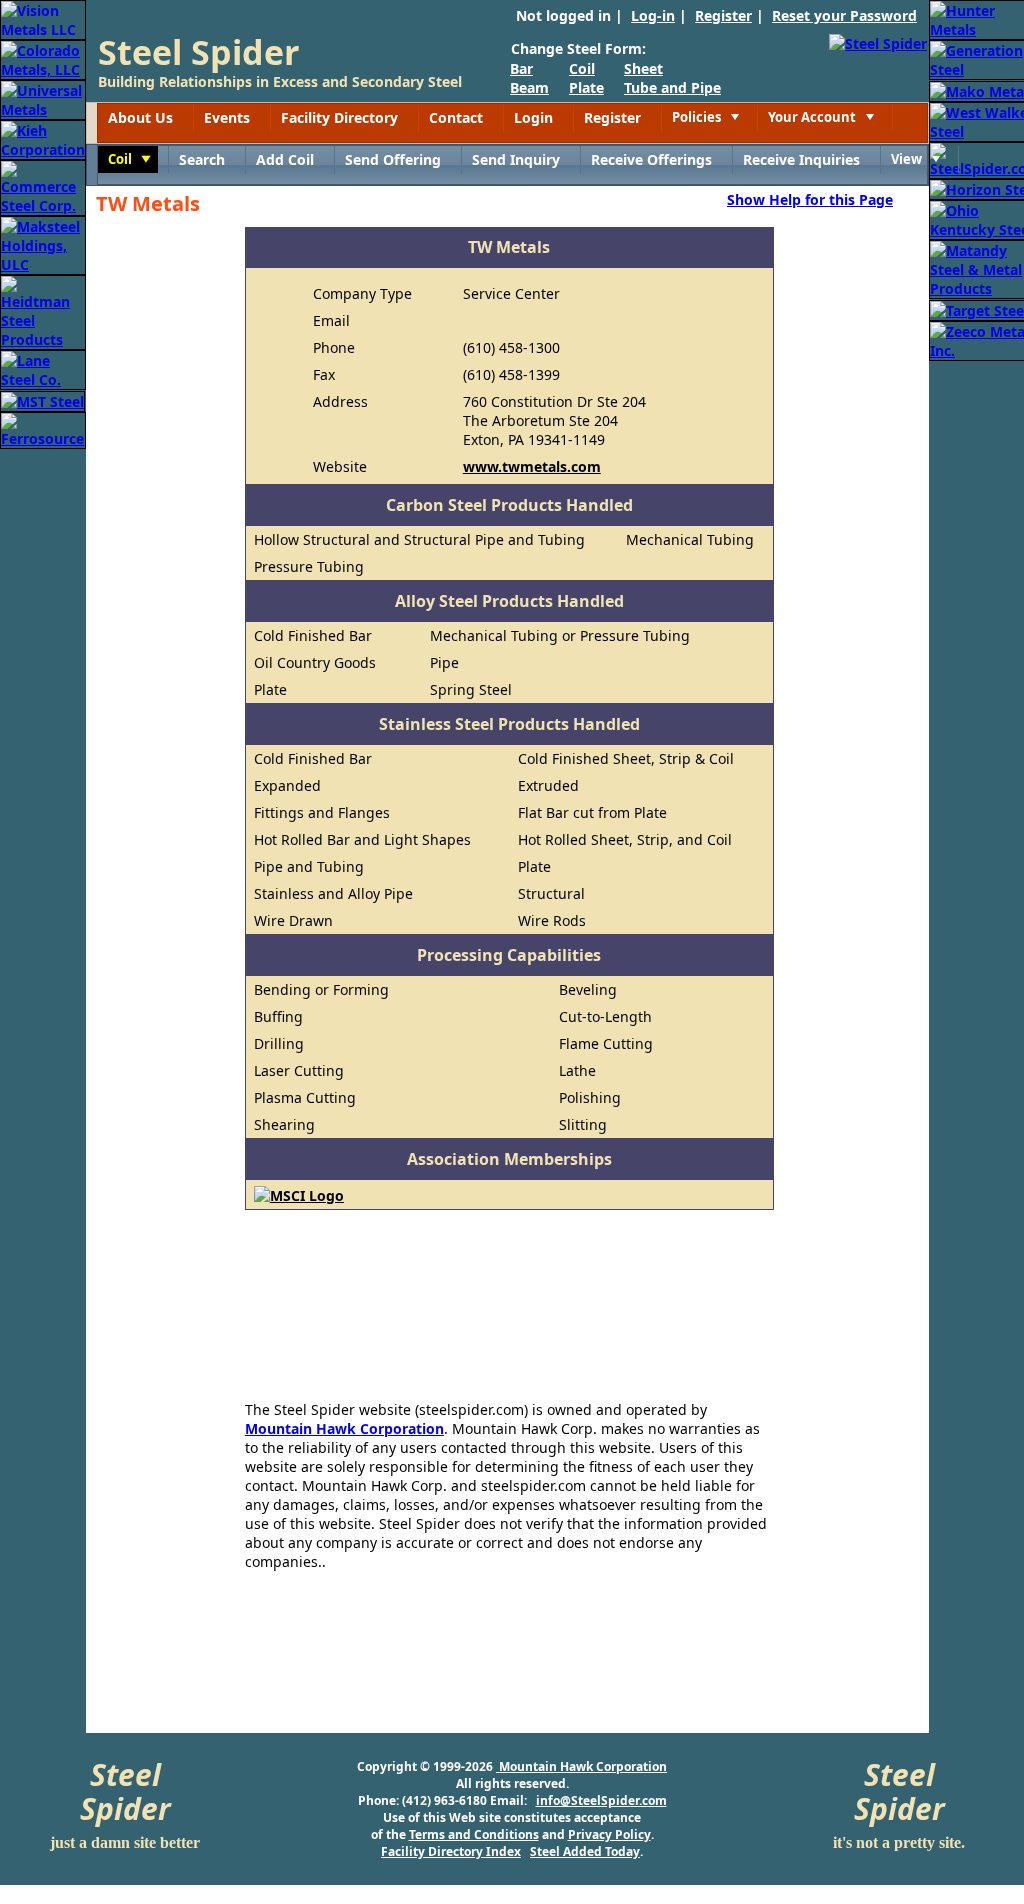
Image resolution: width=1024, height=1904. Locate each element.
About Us (140, 117)
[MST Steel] (42, 399)
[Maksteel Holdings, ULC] (43, 243)
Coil (582, 68)
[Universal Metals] (43, 98)
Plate (586, 87)
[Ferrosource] (43, 428)
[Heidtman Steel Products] (43, 310)
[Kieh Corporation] (43, 138)
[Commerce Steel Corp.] (43, 186)
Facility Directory (339, 117)
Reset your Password (844, 15)
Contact (456, 117)
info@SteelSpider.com (601, 1800)
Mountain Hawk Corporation (344, 1428)
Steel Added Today (585, 1851)
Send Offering (393, 159)
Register (723, 15)
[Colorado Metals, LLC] (43, 58)
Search (202, 159)
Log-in (653, 15)
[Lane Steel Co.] (43, 368)
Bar (521, 68)
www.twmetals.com (532, 466)
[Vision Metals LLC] (43, 18)
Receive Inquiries (801, 159)
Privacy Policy (609, 1834)
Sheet (643, 68)
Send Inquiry (516, 159)
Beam (529, 87)
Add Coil (285, 159)
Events (227, 117)
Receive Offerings (651, 159)
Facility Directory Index (451, 1851)
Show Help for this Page (810, 199)
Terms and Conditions (474, 1834)
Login (533, 117)
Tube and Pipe (672, 87)
